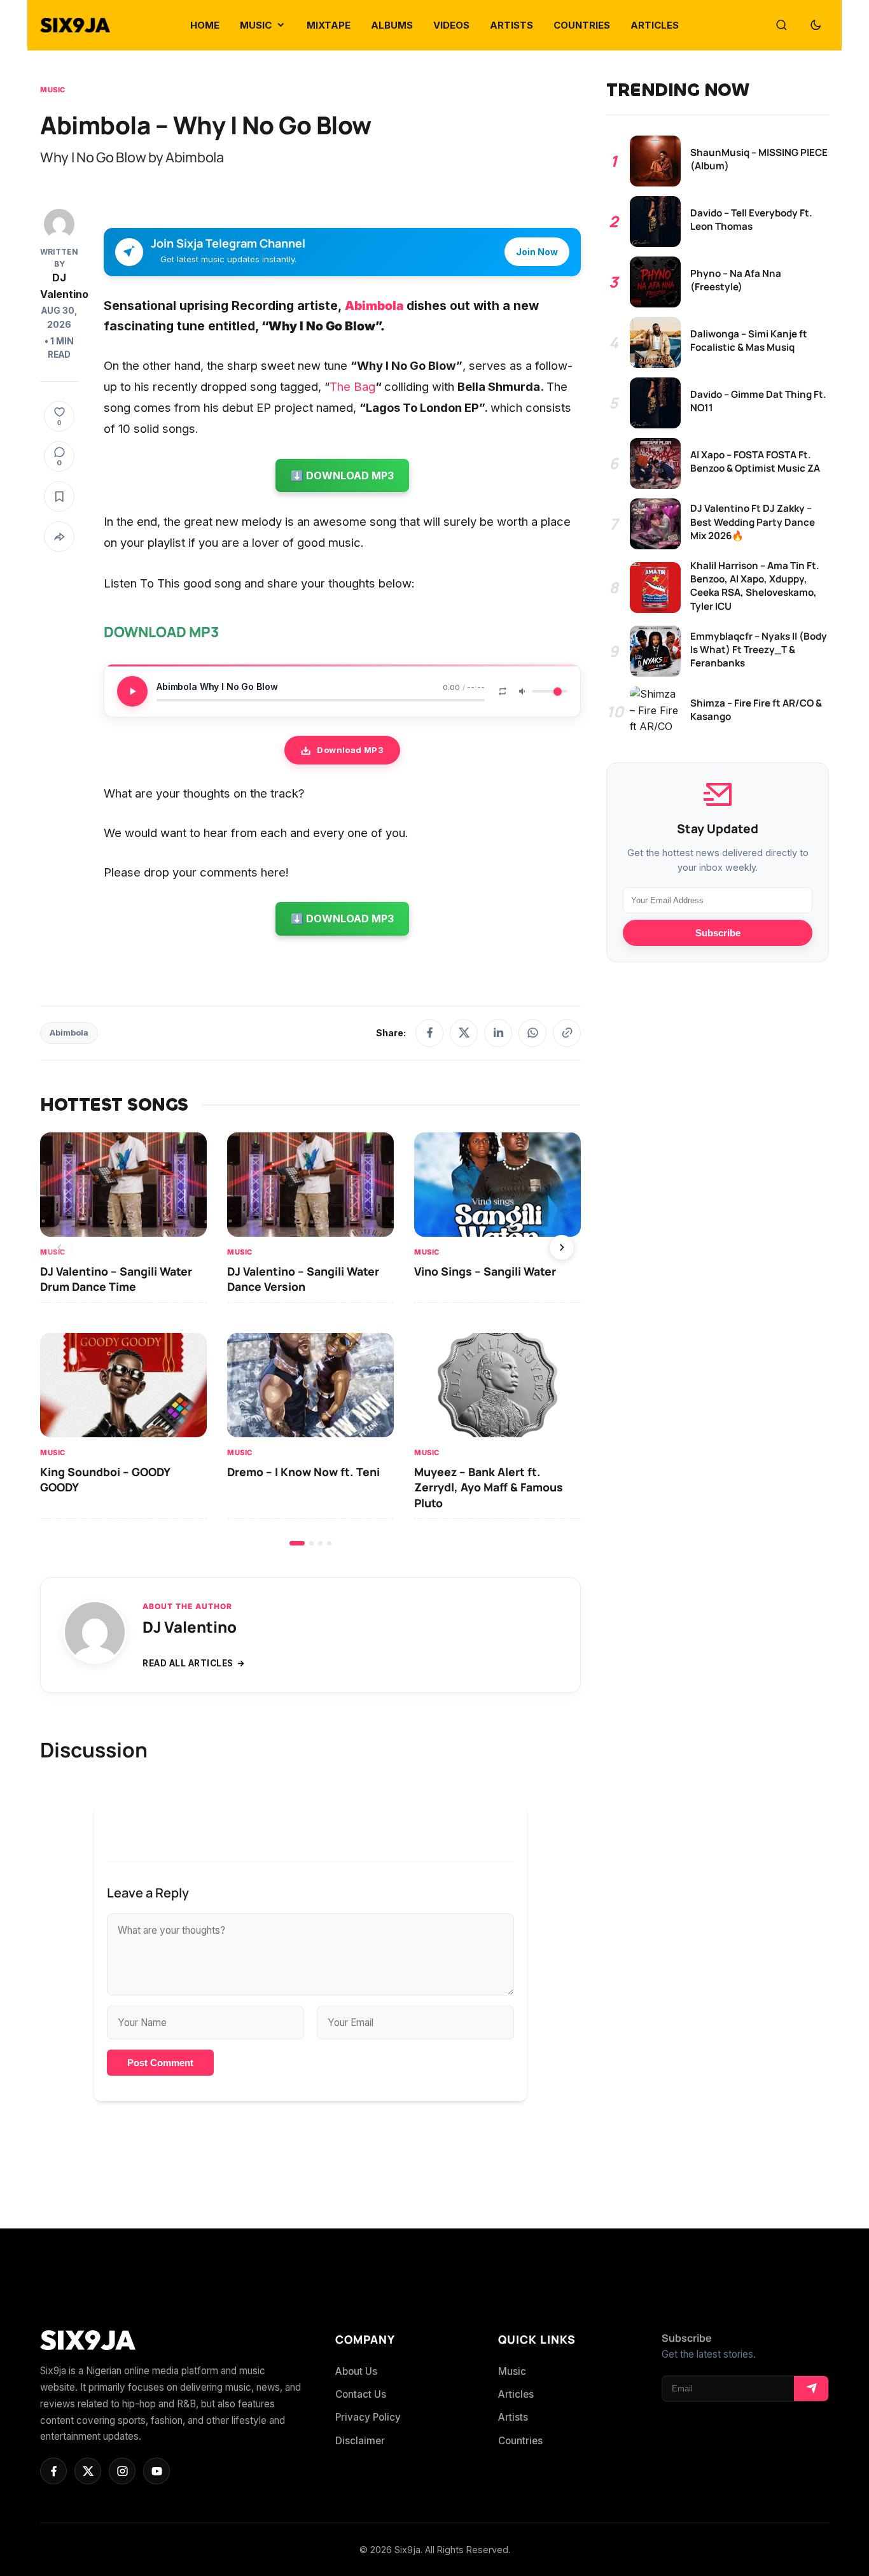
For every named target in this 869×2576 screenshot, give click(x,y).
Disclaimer (360, 2441)
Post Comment (160, 2063)
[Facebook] (429, 1033)
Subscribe (718, 933)
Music (53, 90)
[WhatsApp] (532, 1033)
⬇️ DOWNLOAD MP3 (342, 475)
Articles (516, 2394)
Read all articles (188, 1663)
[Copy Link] (567, 1033)
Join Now (537, 252)
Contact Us (361, 2394)
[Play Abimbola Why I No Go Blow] (132, 691)
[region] (310, 1339)
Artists (513, 2417)
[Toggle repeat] (503, 691)
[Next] (562, 1248)
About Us (356, 2371)
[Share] (59, 537)
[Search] (781, 25)
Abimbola (374, 306)
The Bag (352, 386)
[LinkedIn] (498, 1033)
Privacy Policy (368, 2417)
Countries (520, 2441)
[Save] (59, 496)
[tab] (297, 1543)
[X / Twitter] (464, 1033)
